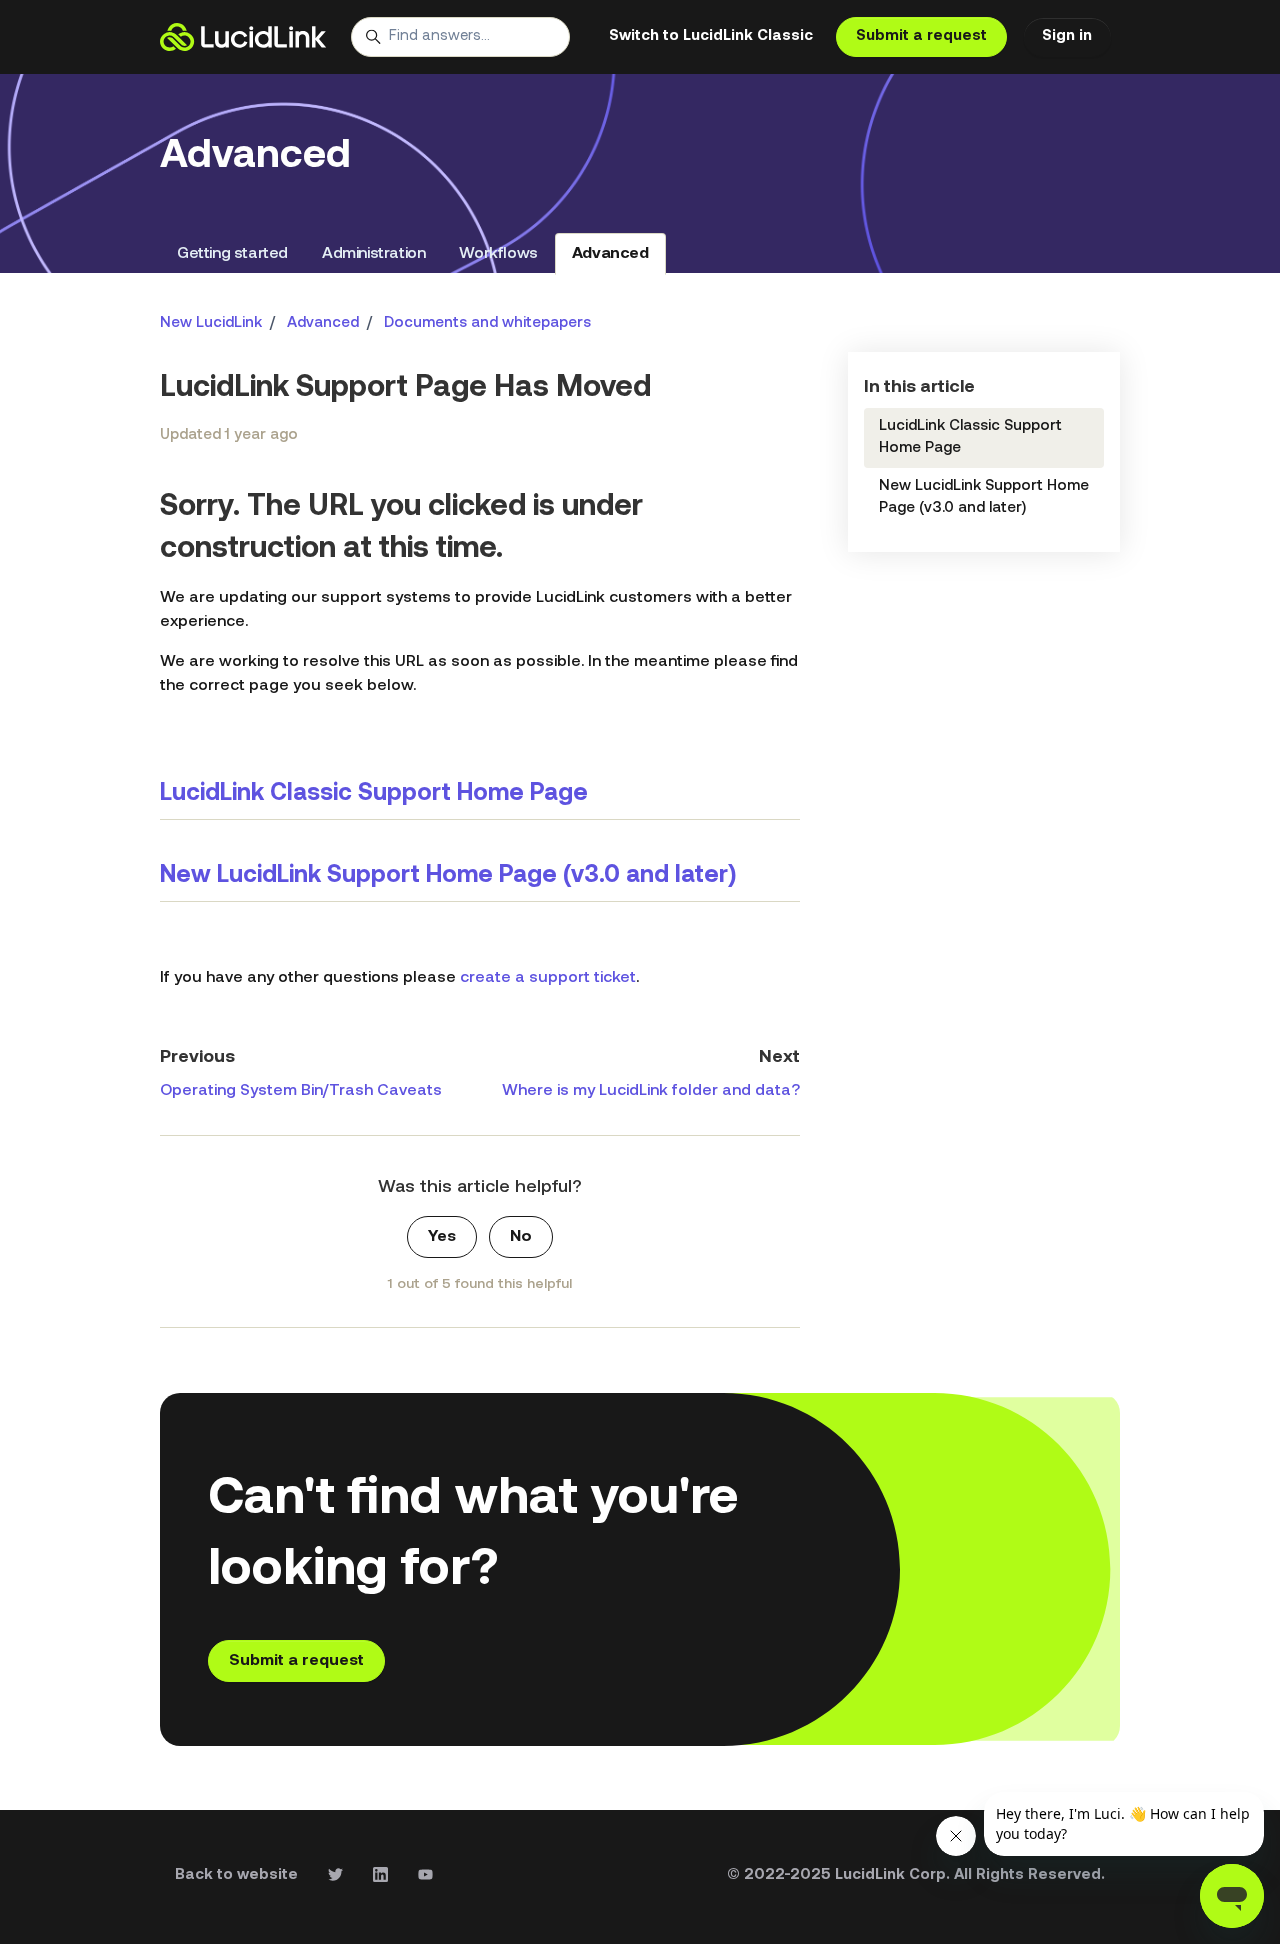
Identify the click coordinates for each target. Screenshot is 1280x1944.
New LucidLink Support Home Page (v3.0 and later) (448, 876)
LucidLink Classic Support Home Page (374, 794)
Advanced (610, 254)
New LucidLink (211, 323)
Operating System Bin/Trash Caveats (301, 1091)
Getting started (232, 254)
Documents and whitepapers (487, 323)
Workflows (498, 254)
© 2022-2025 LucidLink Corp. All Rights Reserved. (916, 1875)
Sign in (1067, 36)
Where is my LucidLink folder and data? (651, 1091)
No (521, 1237)
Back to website (236, 1875)
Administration (373, 254)
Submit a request (921, 36)
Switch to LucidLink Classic (711, 36)
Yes (442, 1237)
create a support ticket (548, 978)
